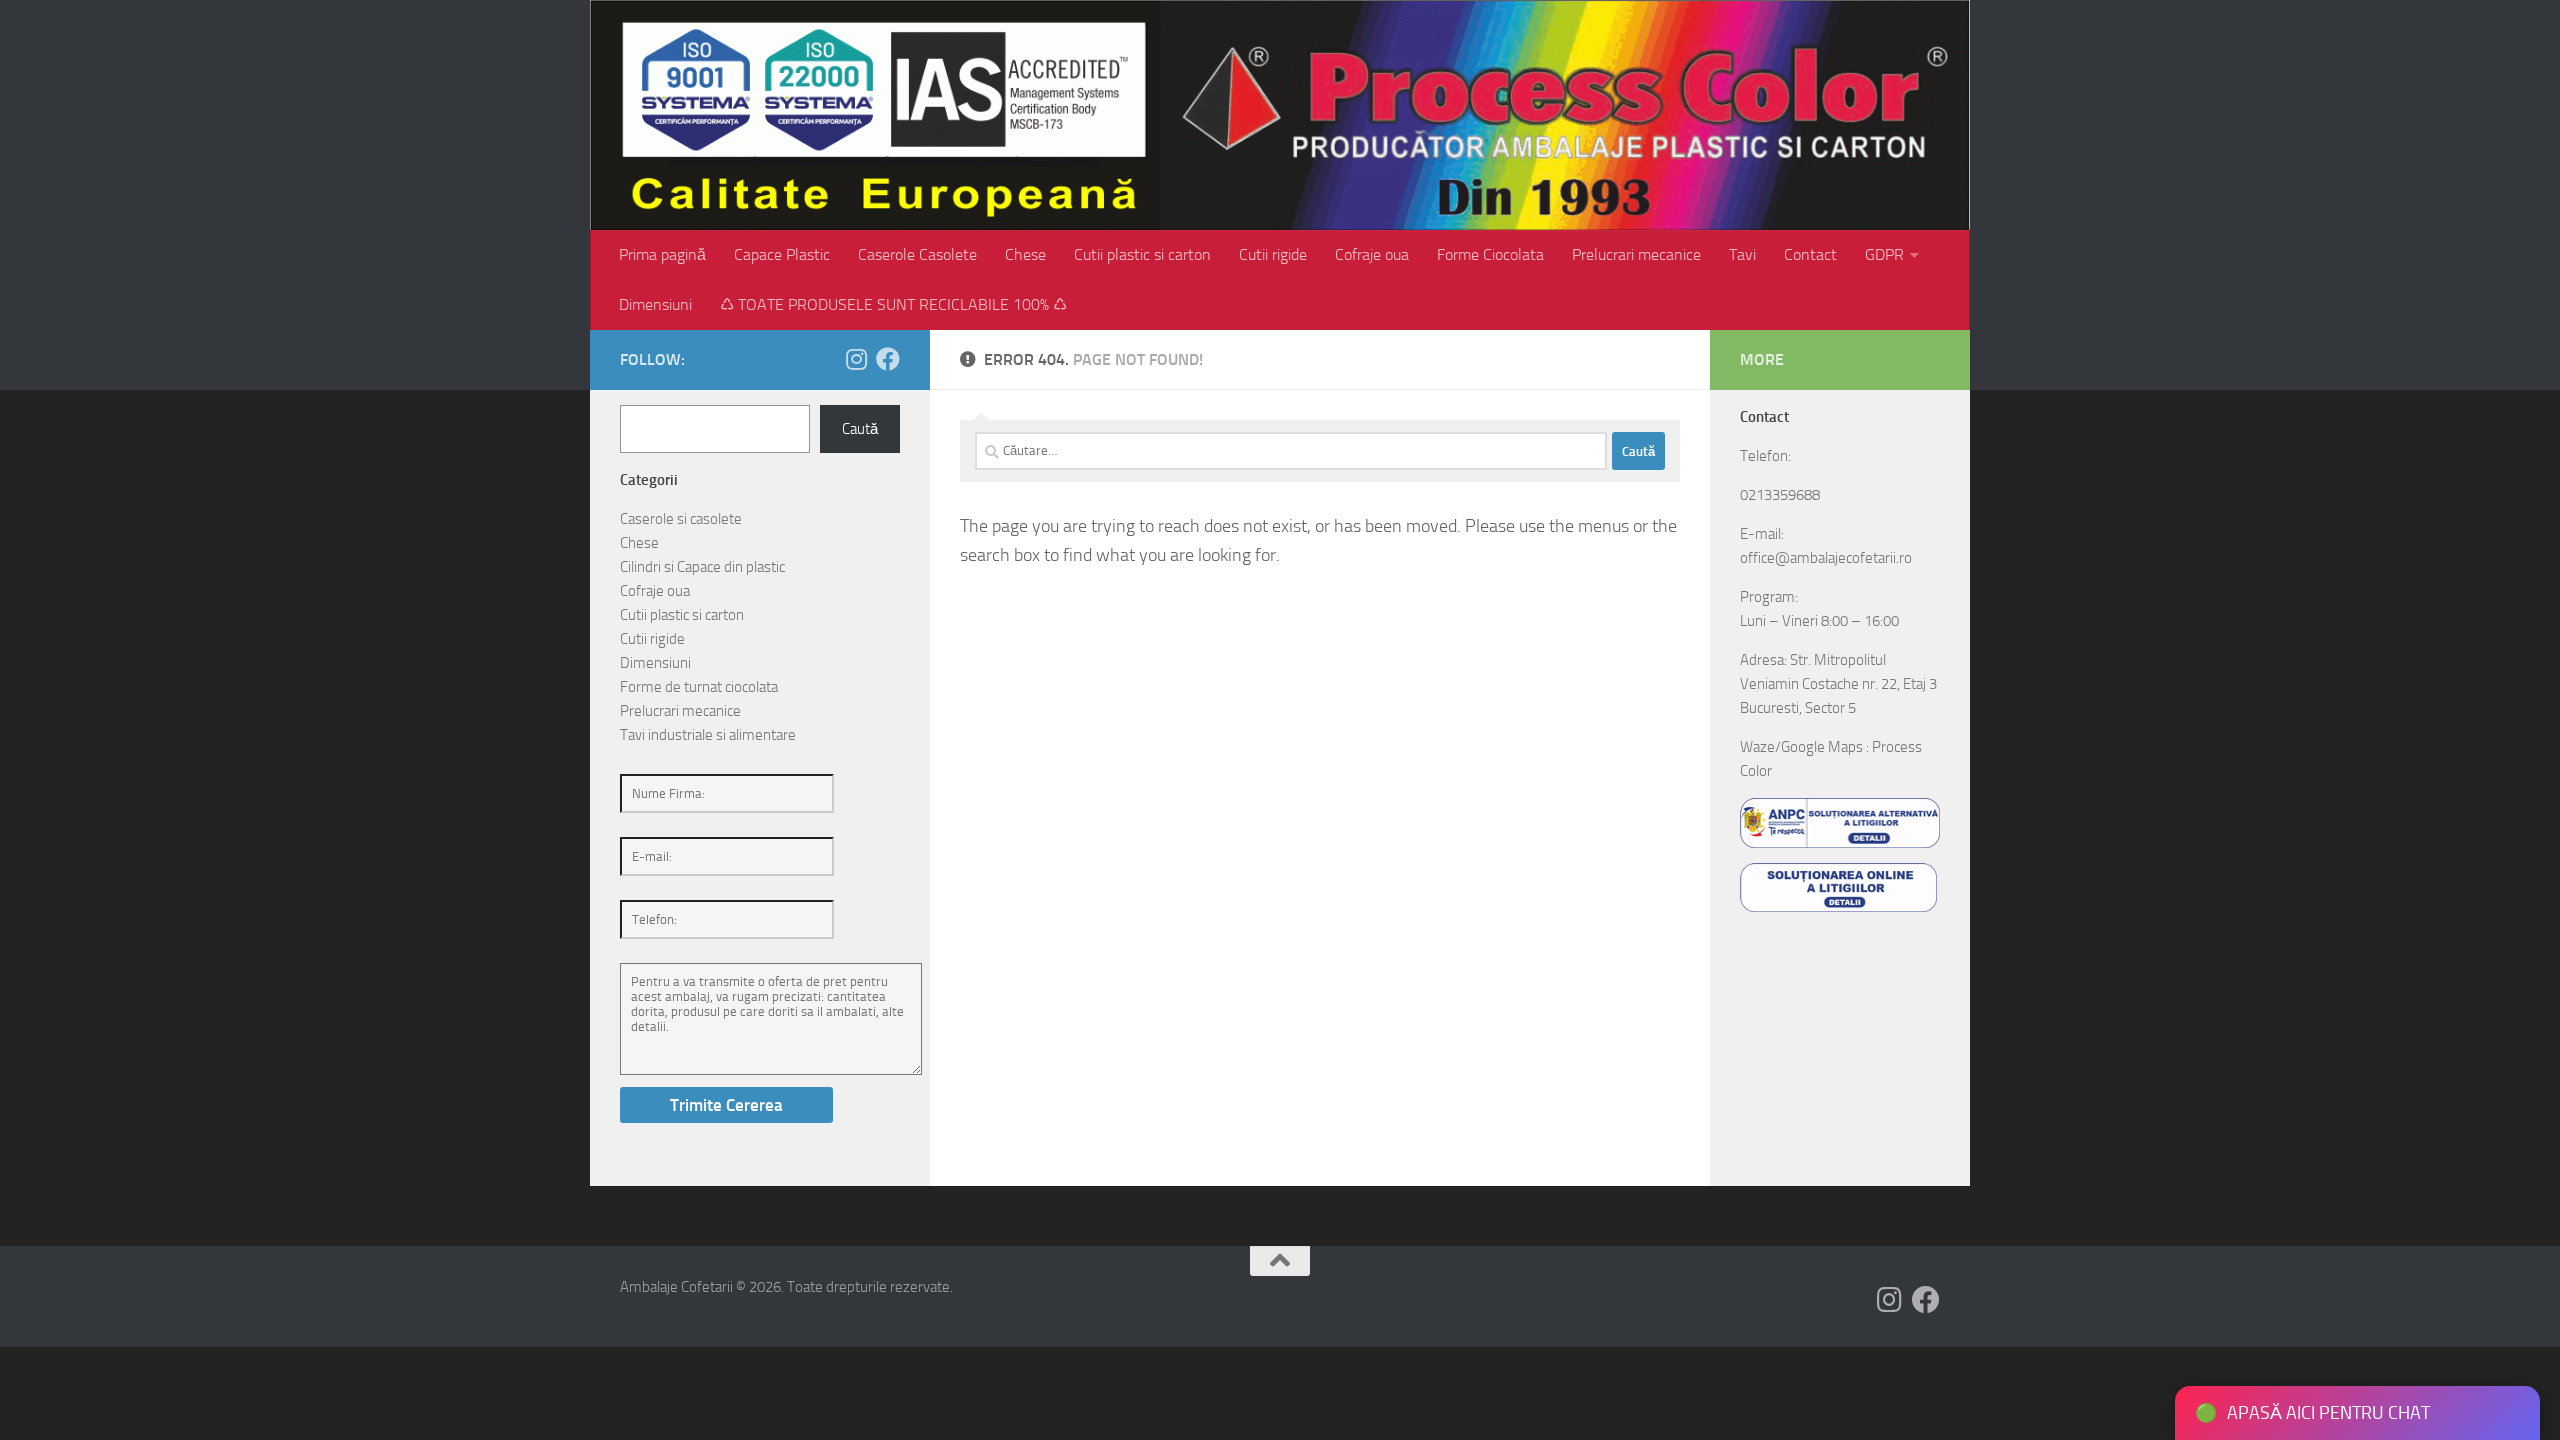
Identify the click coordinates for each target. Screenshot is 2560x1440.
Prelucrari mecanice (1636, 254)
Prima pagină (662, 254)
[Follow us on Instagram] (856, 359)
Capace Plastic (782, 254)
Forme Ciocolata (1490, 254)
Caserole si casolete (681, 519)
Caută (860, 429)
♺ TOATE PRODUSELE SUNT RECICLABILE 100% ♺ (893, 304)
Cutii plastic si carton (1142, 254)
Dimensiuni (655, 304)
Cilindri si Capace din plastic (702, 567)
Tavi (1742, 254)
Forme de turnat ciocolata (699, 687)
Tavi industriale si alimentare (708, 735)
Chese (1025, 254)
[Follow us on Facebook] (888, 359)
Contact (1810, 254)
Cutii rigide (1273, 254)
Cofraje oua (1372, 254)
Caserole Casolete (917, 254)
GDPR (1884, 254)
